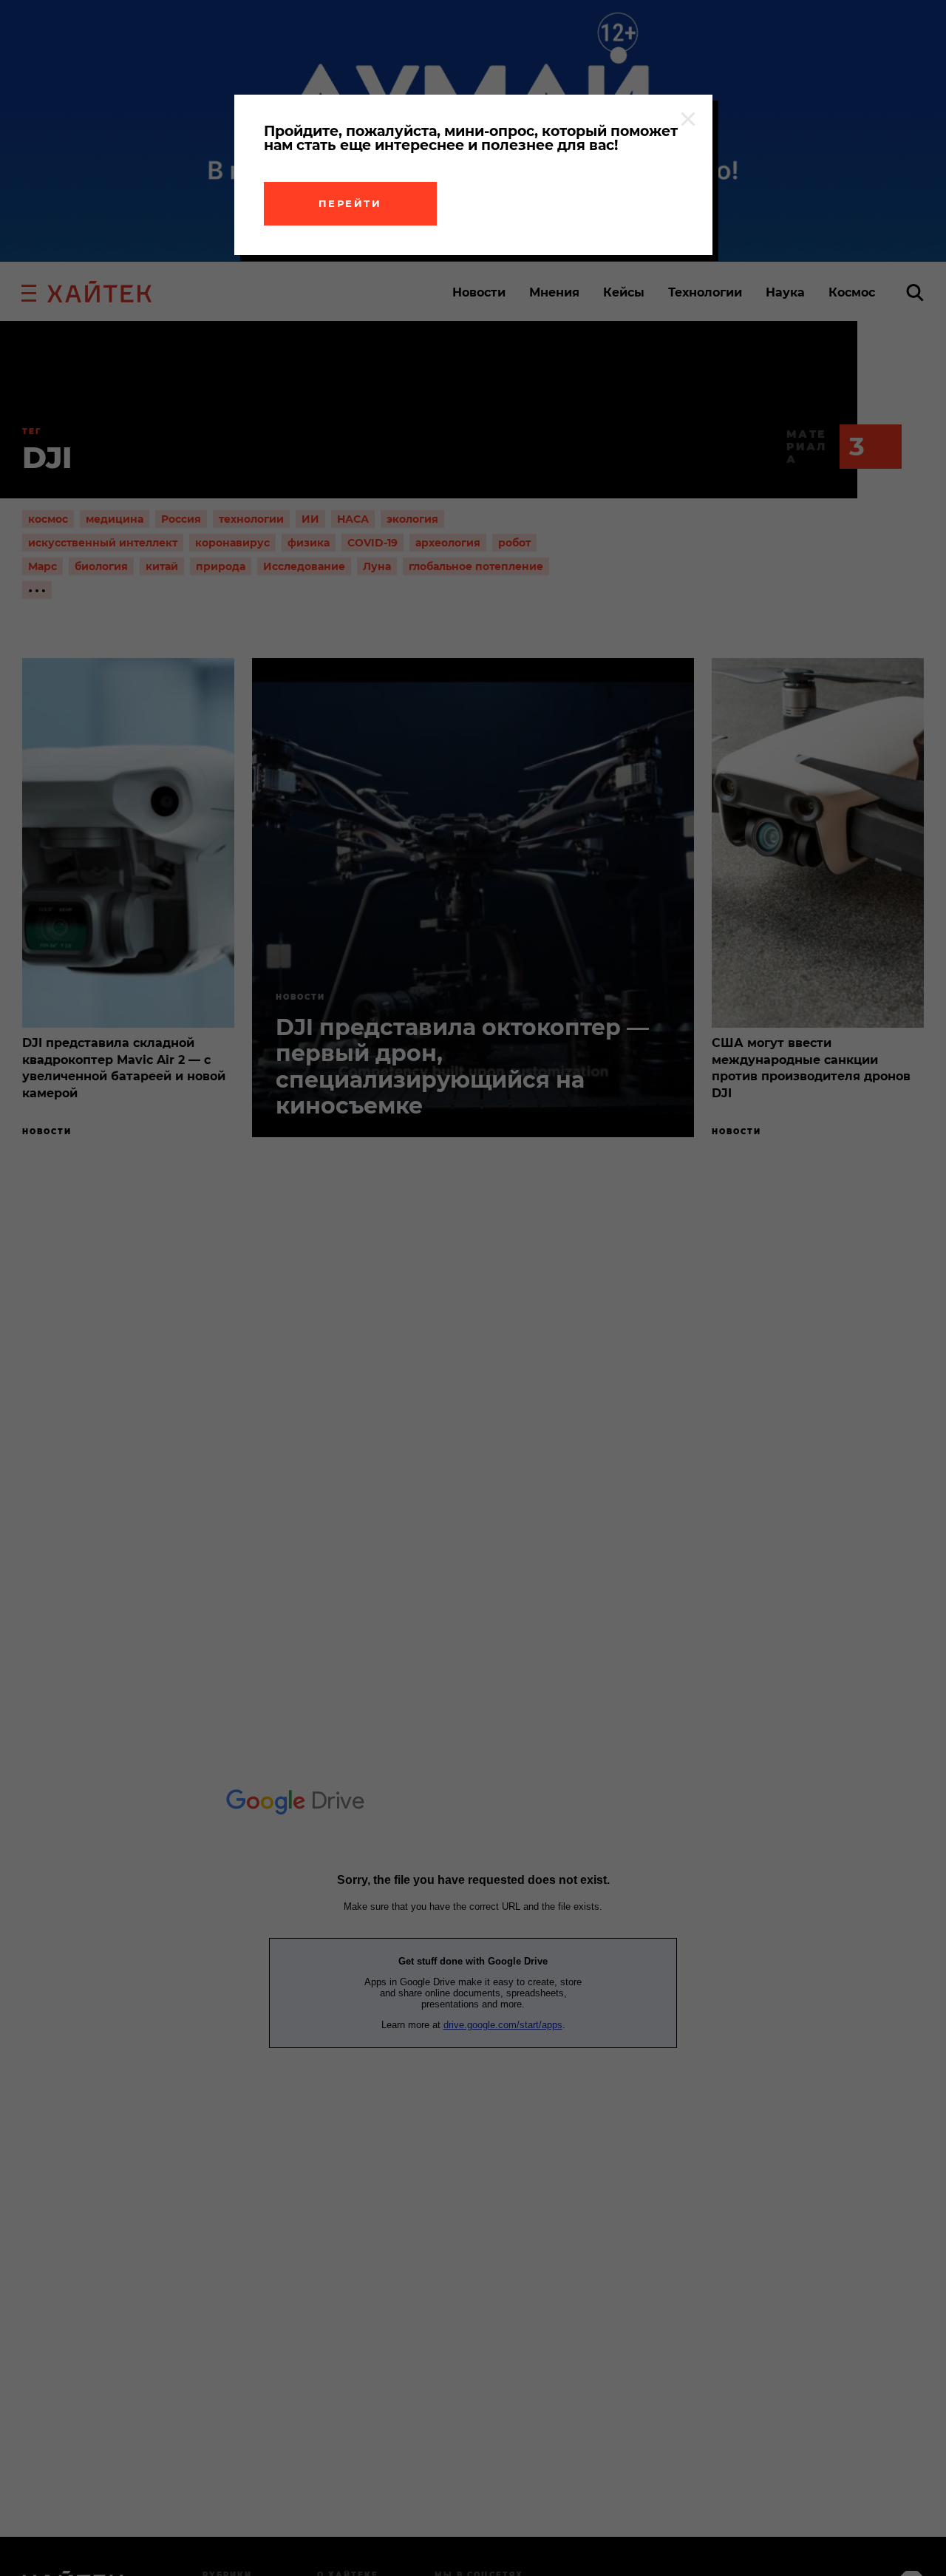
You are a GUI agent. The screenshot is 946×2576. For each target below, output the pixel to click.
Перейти (350, 203)
